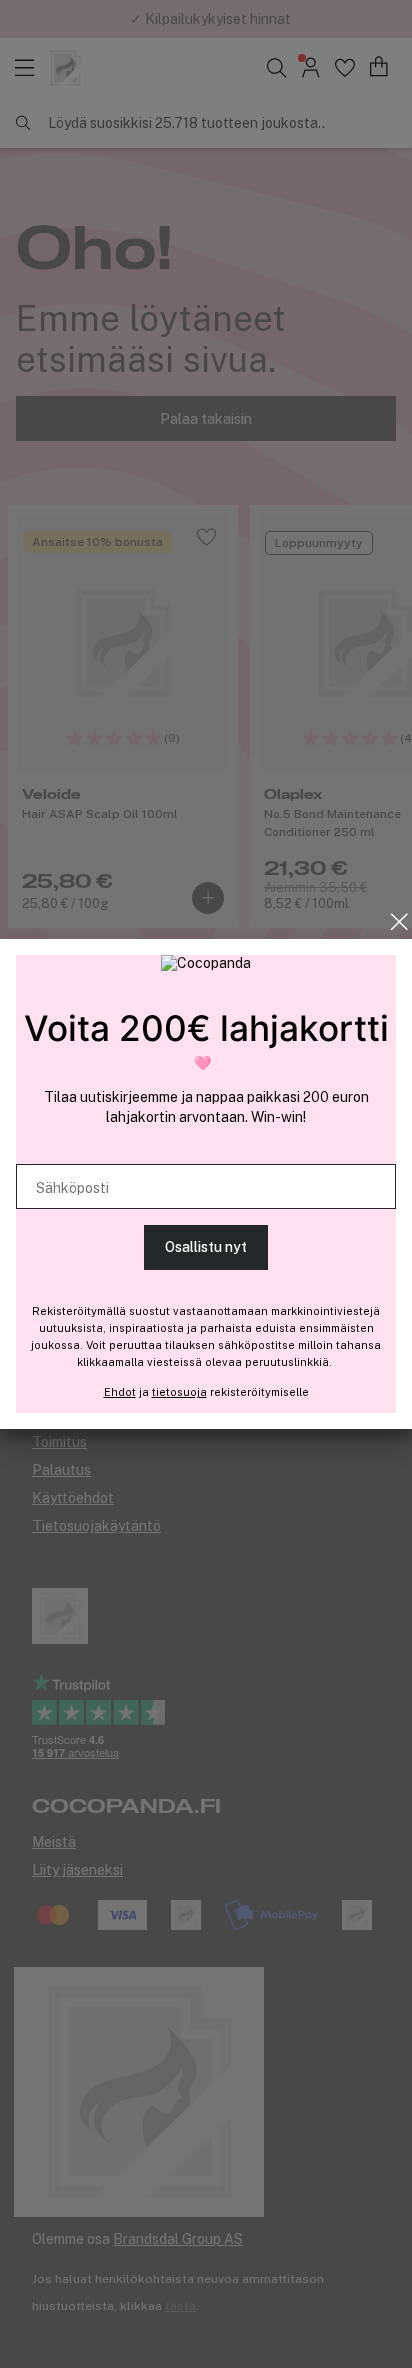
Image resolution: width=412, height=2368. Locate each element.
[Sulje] (399, 922)
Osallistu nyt (206, 1247)
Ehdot (120, 1392)
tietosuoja (179, 1392)
